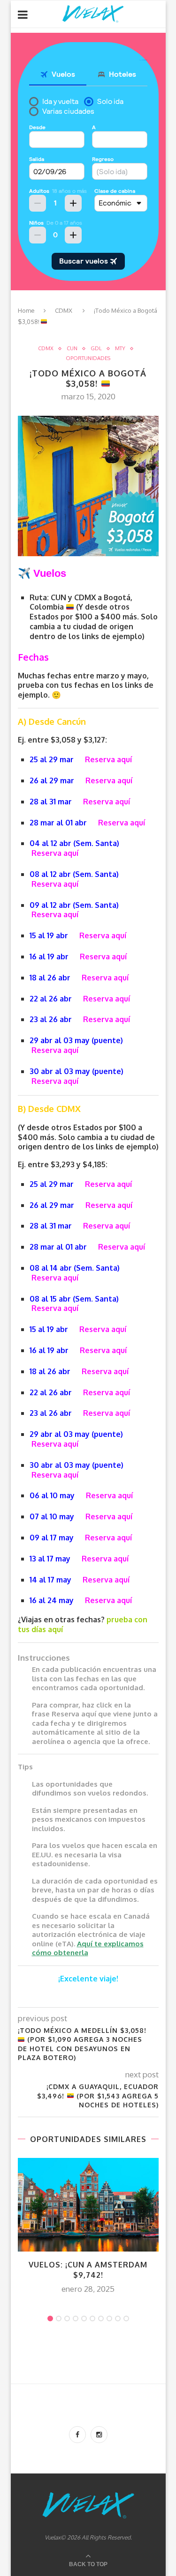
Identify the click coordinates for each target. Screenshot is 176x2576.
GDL (96, 349)
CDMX (64, 310)
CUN (72, 349)
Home (26, 310)
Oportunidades (88, 358)
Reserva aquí (108, 759)
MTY (120, 349)
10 (126, 2318)
